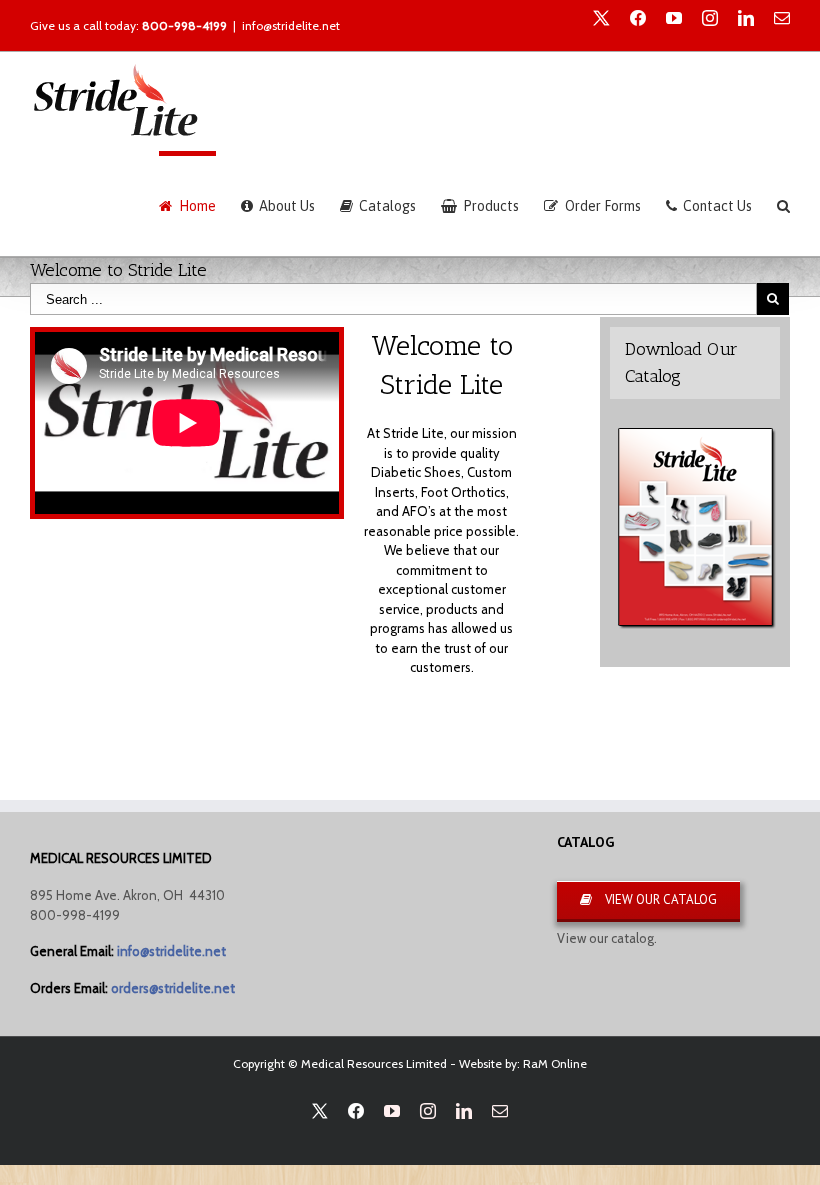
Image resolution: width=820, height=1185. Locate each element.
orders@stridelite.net (173, 988)
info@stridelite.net (291, 25)
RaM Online (555, 1063)
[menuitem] (199, 203)
